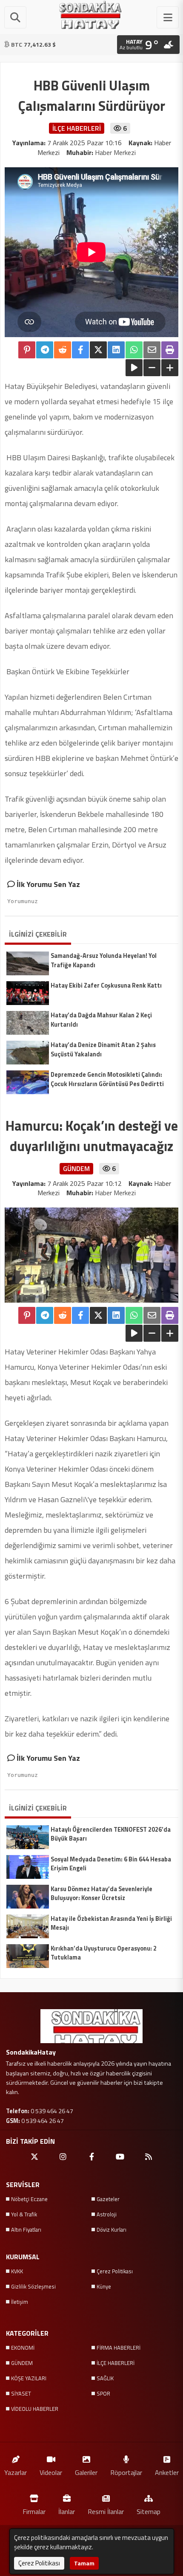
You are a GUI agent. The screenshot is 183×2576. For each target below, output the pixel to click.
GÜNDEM (22, 2363)
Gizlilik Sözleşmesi (33, 2286)
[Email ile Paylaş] (152, 350)
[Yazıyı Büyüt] (170, 368)
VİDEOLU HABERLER (35, 2409)
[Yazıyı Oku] (134, 368)
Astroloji (107, 2214)
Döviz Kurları (112, 2230)
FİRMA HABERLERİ (119, 2348)
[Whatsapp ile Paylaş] (134, 350)
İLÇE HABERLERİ (116, 2363)
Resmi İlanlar (106, 2511)
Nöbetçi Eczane (29, 2199)
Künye (104, 2286)
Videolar (51, 2472)
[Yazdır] (170, 350)
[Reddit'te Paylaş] (63, 350)
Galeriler (86, 2472)
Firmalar (34, 2511)
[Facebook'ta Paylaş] (80, 350)
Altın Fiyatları (26, 2230)
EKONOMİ (23, 2348)
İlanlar (67, 2511)
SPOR (103, 2393)
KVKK (17, 2271)
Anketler (167, 2472)
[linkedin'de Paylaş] (116, 350)
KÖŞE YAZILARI (29, 2378)
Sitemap (149, 2511)
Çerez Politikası (115, 2271)
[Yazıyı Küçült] (152, 368)
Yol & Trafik (24, 2214)
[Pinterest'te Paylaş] (27, 350)
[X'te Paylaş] (98, 350)
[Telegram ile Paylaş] (45, 350)
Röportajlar (126, 2472)
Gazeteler (108, 2199)
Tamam (84, 2563)
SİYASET (21, 2393)
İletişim (20, 2302)
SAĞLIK (105, 2378)
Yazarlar (16, 2472)
